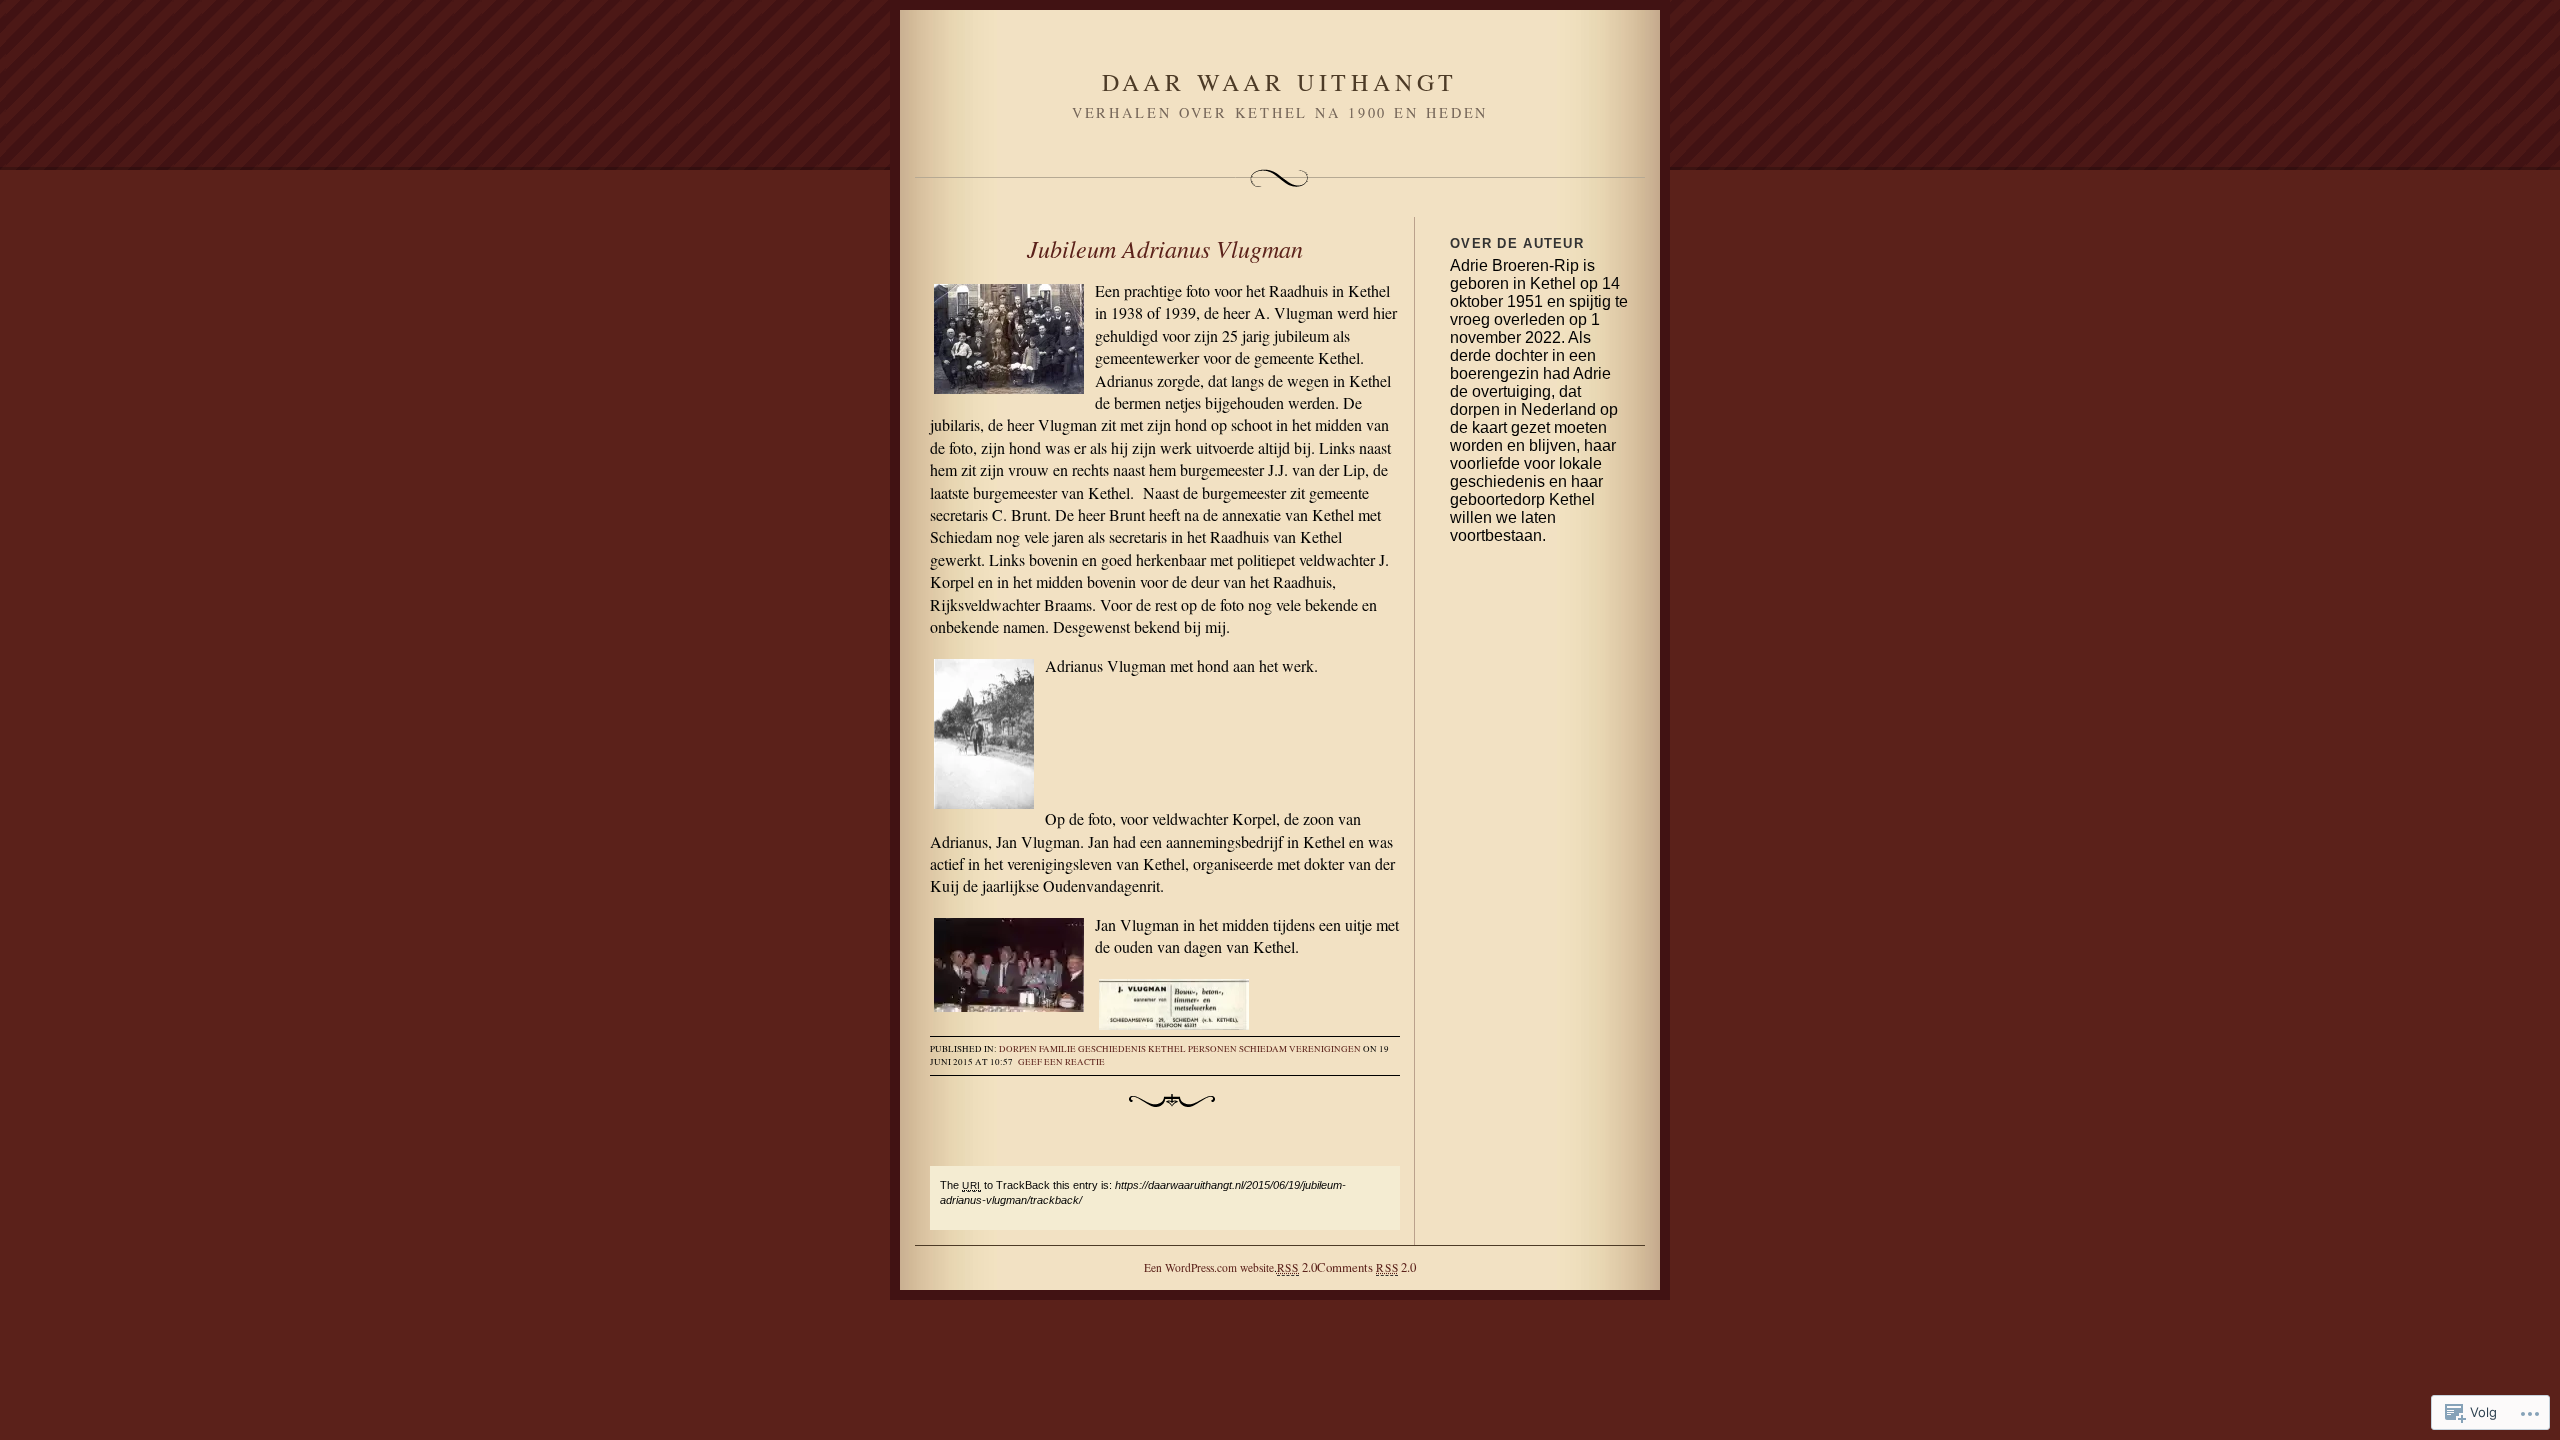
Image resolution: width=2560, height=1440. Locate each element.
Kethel (1167, 1049)
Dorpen (1018, 1049)
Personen (1212, 1049)
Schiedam (1263, 1049)
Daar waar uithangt (1280, 82)
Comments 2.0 (1366, 1267)
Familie (1057, 1049)
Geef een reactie (1061, 1062)
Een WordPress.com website (1209, 1267)
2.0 (1297, 1267)
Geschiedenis (1112, 1049)
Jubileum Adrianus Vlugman (1165, 248)
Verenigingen (1325, 1049)
